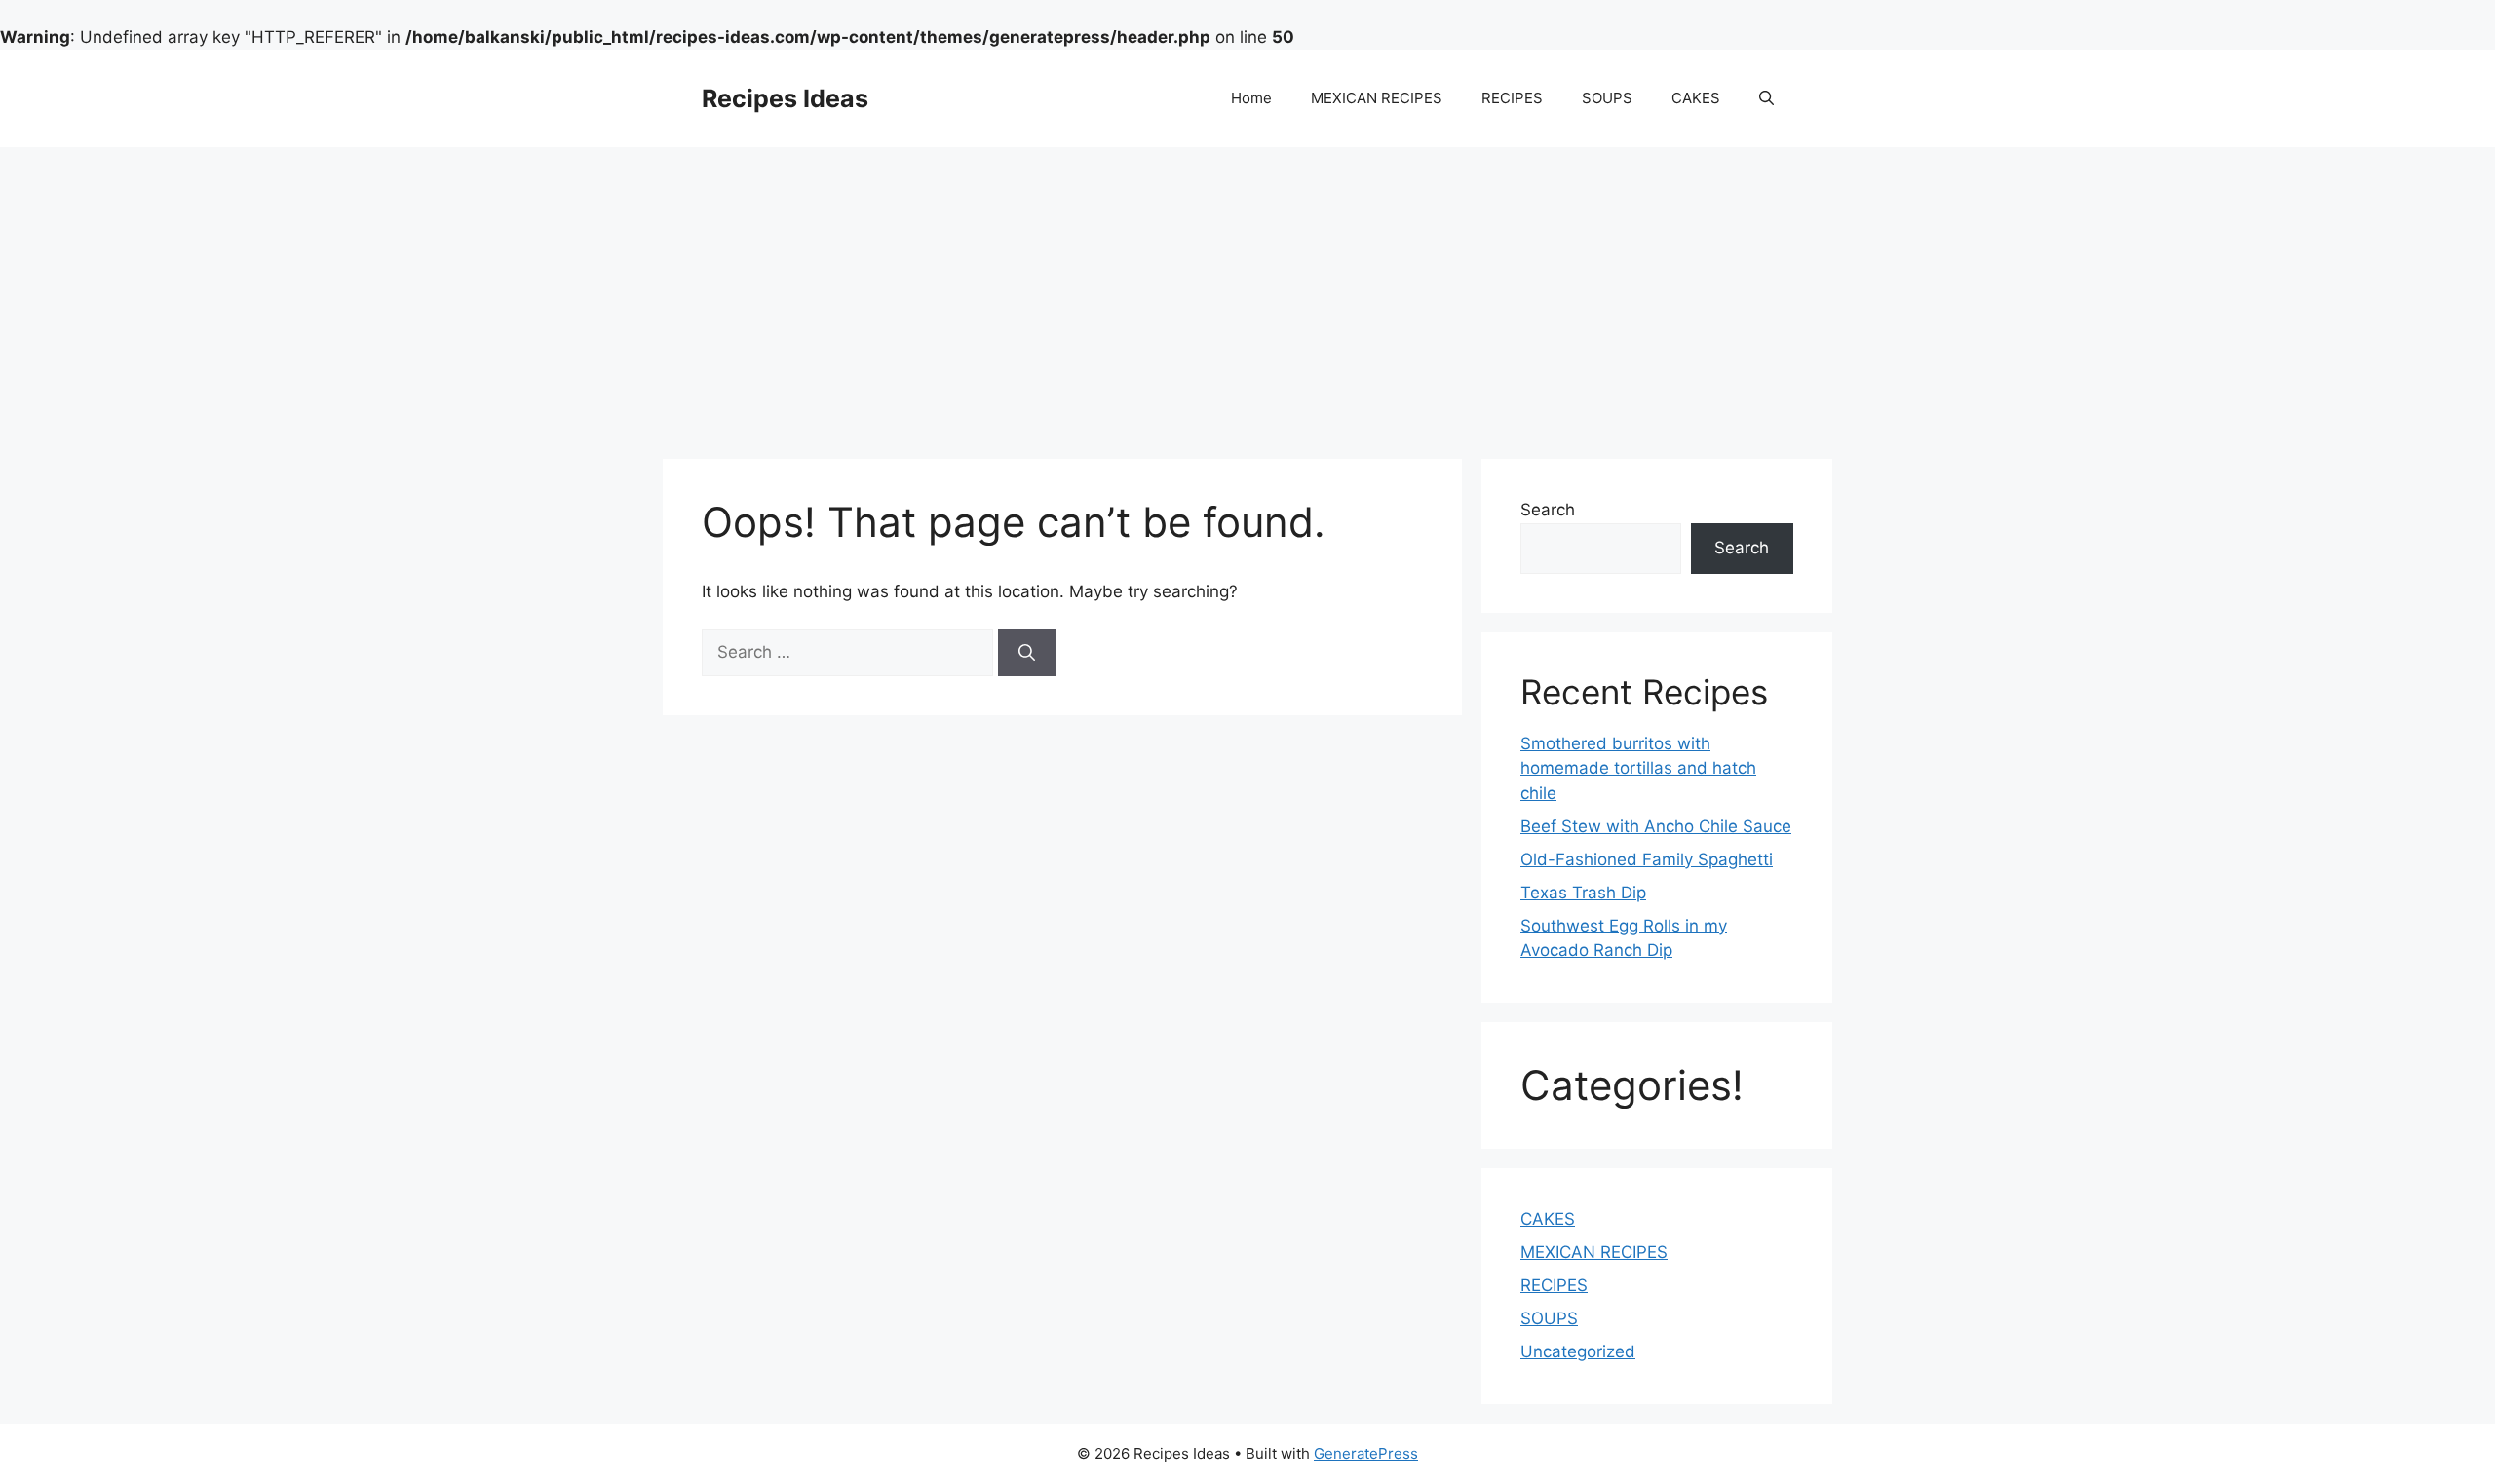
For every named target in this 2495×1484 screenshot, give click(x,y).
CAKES (1696, 98)
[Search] (1027, 653)
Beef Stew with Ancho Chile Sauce (1656, 826)
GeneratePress (1366, 1453)
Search (1548, 510)
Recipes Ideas (785, 98)
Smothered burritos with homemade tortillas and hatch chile (1638, 768)
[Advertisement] (1247, 293)
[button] (1766, 98)
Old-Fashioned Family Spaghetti (1647, 859)
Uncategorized (1578, 1351)
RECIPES (1512, 98)
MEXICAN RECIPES (1377, 98)
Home (1251, 98)
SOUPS (1607, 98)
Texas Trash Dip (1583, 893)
